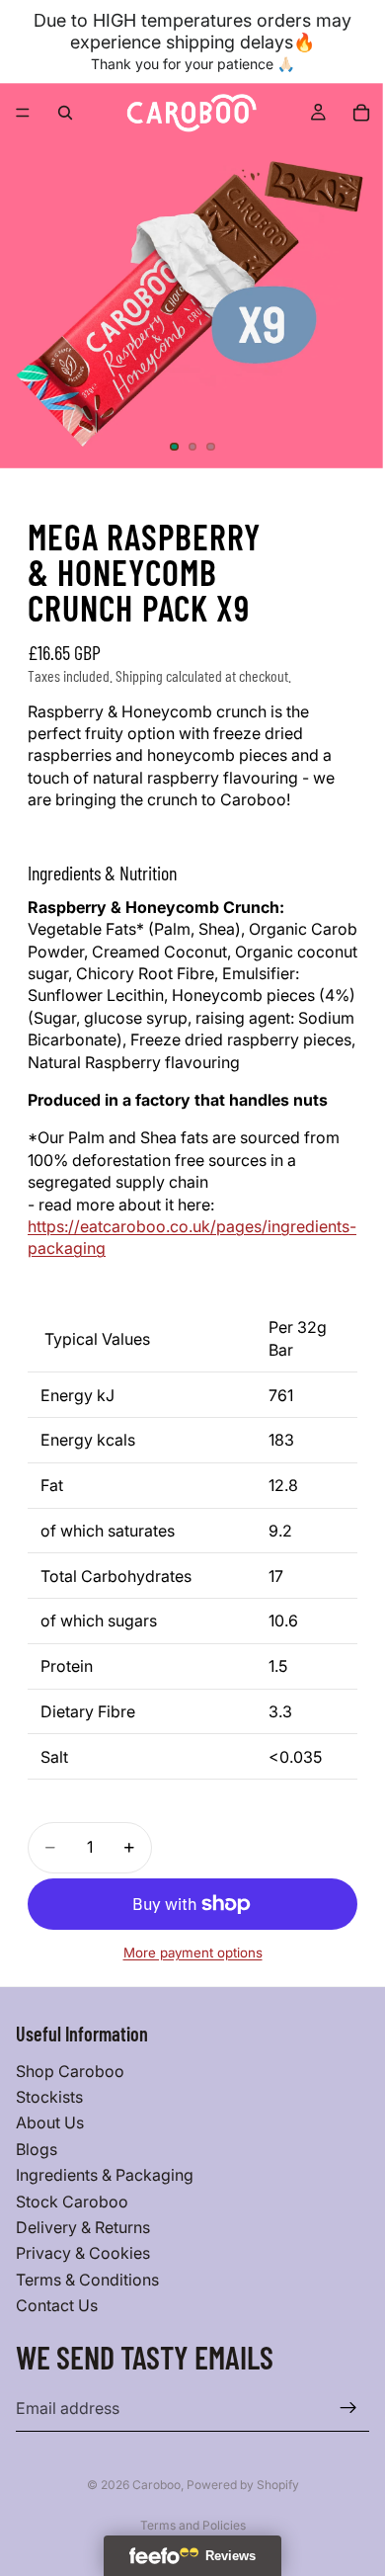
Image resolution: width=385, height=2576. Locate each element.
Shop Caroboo (70, 2070)
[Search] (65, 113)
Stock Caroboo (72, 2201)
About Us (50, 2122)
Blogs (37, 2149)
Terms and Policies (193, 2525)
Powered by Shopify (243, 2485)
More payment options (193, 1953)
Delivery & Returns (83, 2227)
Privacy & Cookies (83, 2253)
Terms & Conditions (87, 2280)
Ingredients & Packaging (105, 2175)
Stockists (49, 2097)
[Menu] (23, 113)
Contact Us (57, 2305)
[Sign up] (348, 2408)
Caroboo (156, 2485)
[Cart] (361, 113)
